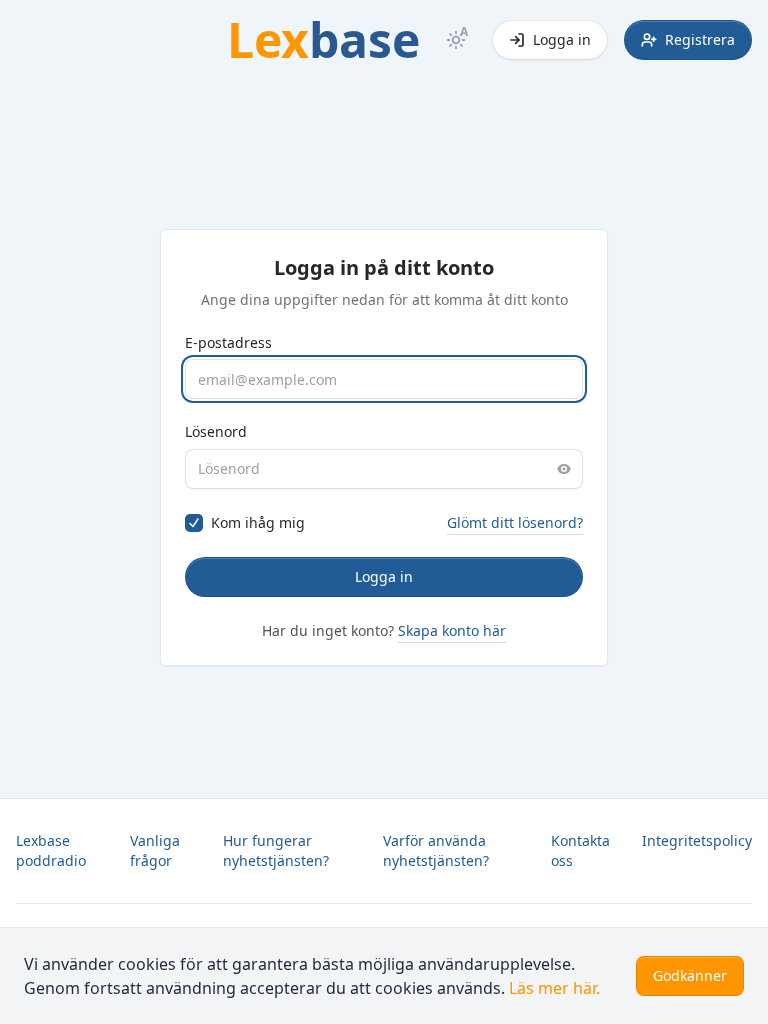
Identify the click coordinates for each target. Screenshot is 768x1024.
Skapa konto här (452, 630)
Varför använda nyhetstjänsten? (436, 850)
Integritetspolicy (697, 840)
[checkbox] (194, 523)
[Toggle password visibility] (564, 469)
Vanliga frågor (155, 850)
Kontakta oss (580, 850)
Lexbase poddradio (51, 850)
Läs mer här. (554, 988)
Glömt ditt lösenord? (515, 522)
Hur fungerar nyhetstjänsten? (276, 850)
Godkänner (690, 975)
